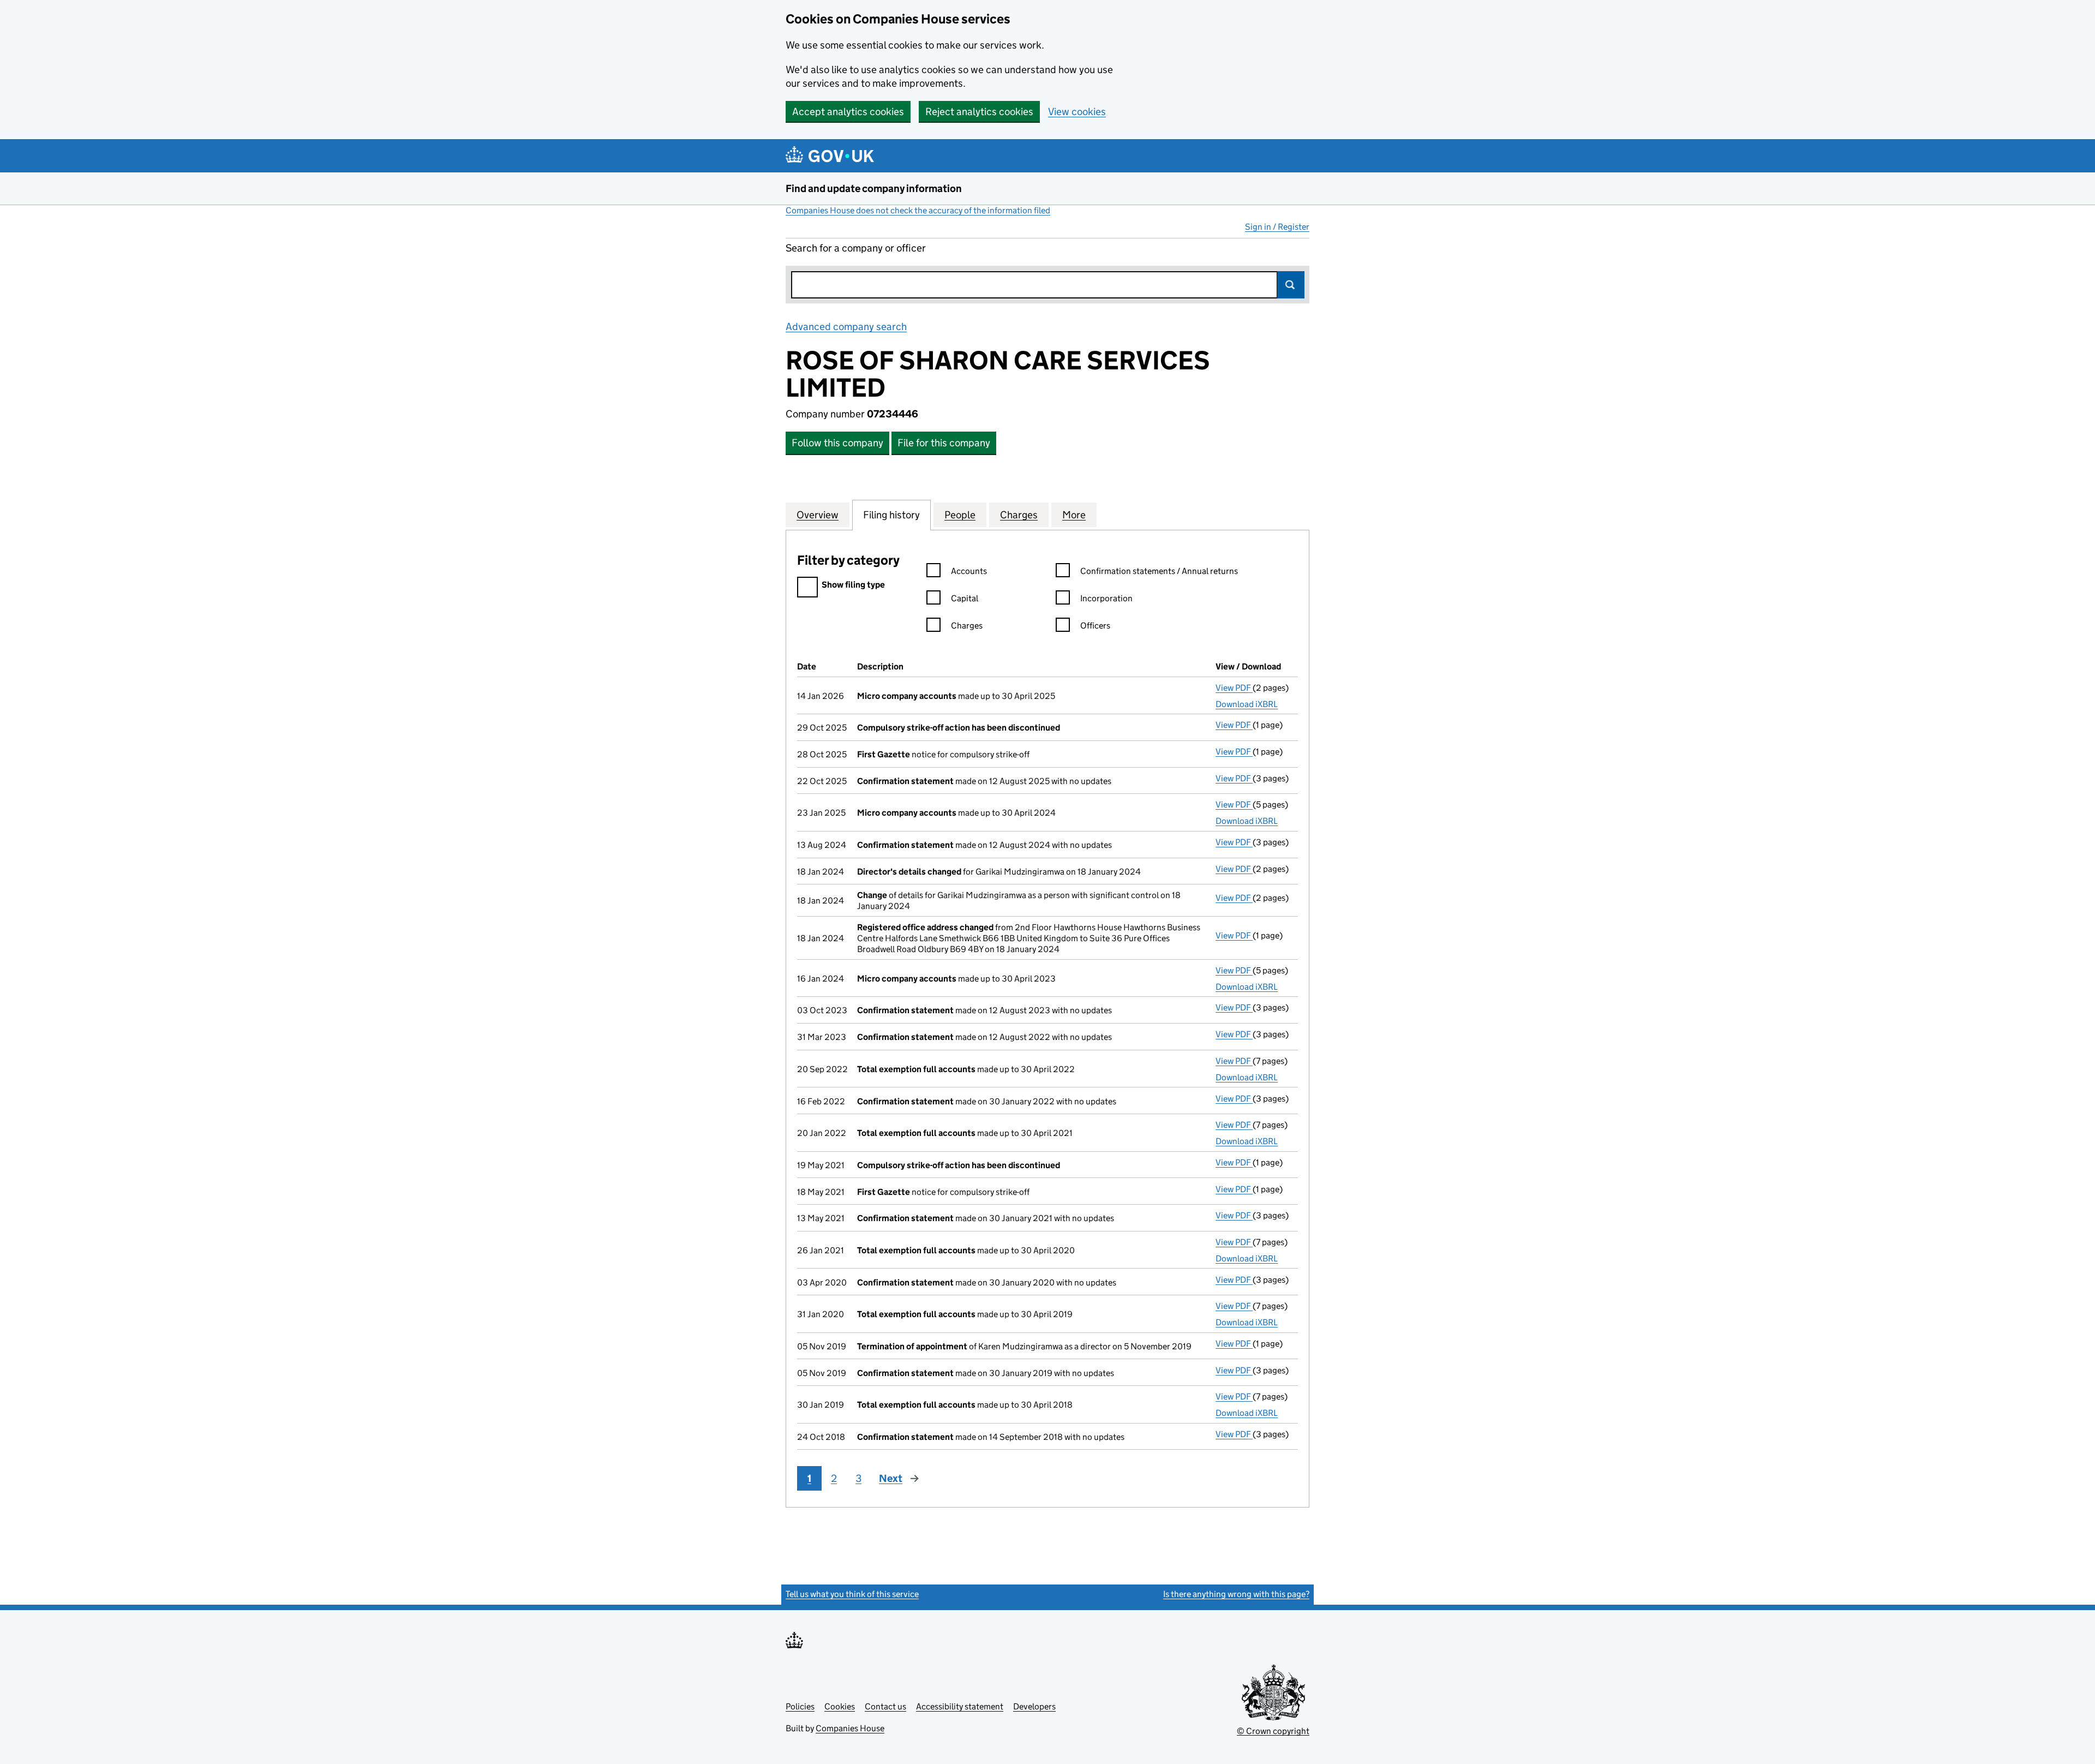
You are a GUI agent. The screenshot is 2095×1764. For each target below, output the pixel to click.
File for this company (944, 443)
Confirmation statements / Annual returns (1159, 571)
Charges (967, 626)
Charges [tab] (1019, 515)
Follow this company (837, 443)
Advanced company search (846, 327)
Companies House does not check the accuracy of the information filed (918, 210)
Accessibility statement (960, 1706)
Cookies (840, 1706)
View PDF (1234, 688)
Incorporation (1106, 598)
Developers (1034, 1706)
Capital (965, 598)
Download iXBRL (1247, 704)
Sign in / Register (1277, 227)
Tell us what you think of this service (852, 1594)
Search (1291, 285)
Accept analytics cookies (848, 112)
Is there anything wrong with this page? (1236, 1594)
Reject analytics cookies (979, 112)
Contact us (885, 1706)
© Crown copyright (1273, 1731)
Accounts (969, 571)
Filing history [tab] (891, 515)
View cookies (1077, 112)
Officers (1095, 626)
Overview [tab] (818, 515)
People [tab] (960, 515)
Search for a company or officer (856, 248)
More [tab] (1074, 515)
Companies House (850, 1728)
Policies (800, 1706)
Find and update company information (874, 189)
